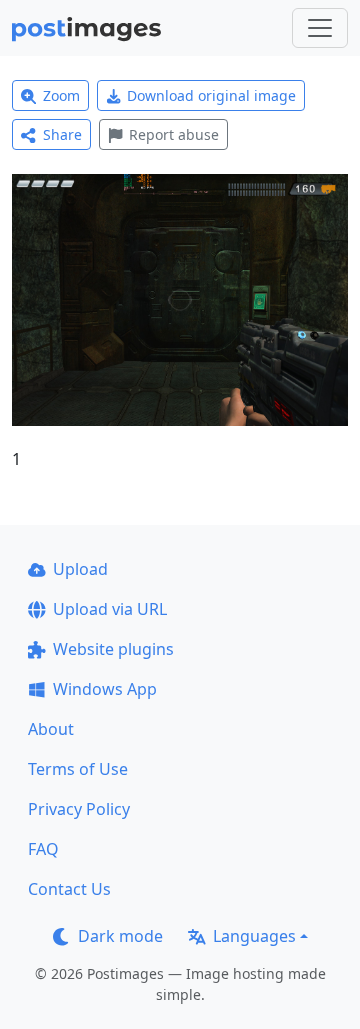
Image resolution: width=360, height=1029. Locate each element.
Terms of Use (78, 769)
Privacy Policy (79, 809)
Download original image (211, 95)
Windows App (105, 689)
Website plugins (113, 649)
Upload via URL (110, 609)
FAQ (43, 849)
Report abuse (174, 134)
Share (62, 134)
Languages (254, 936)
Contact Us (69, 889)
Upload (80, 569)
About (51, 729)
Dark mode (120, 936)
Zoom (61, 95)
